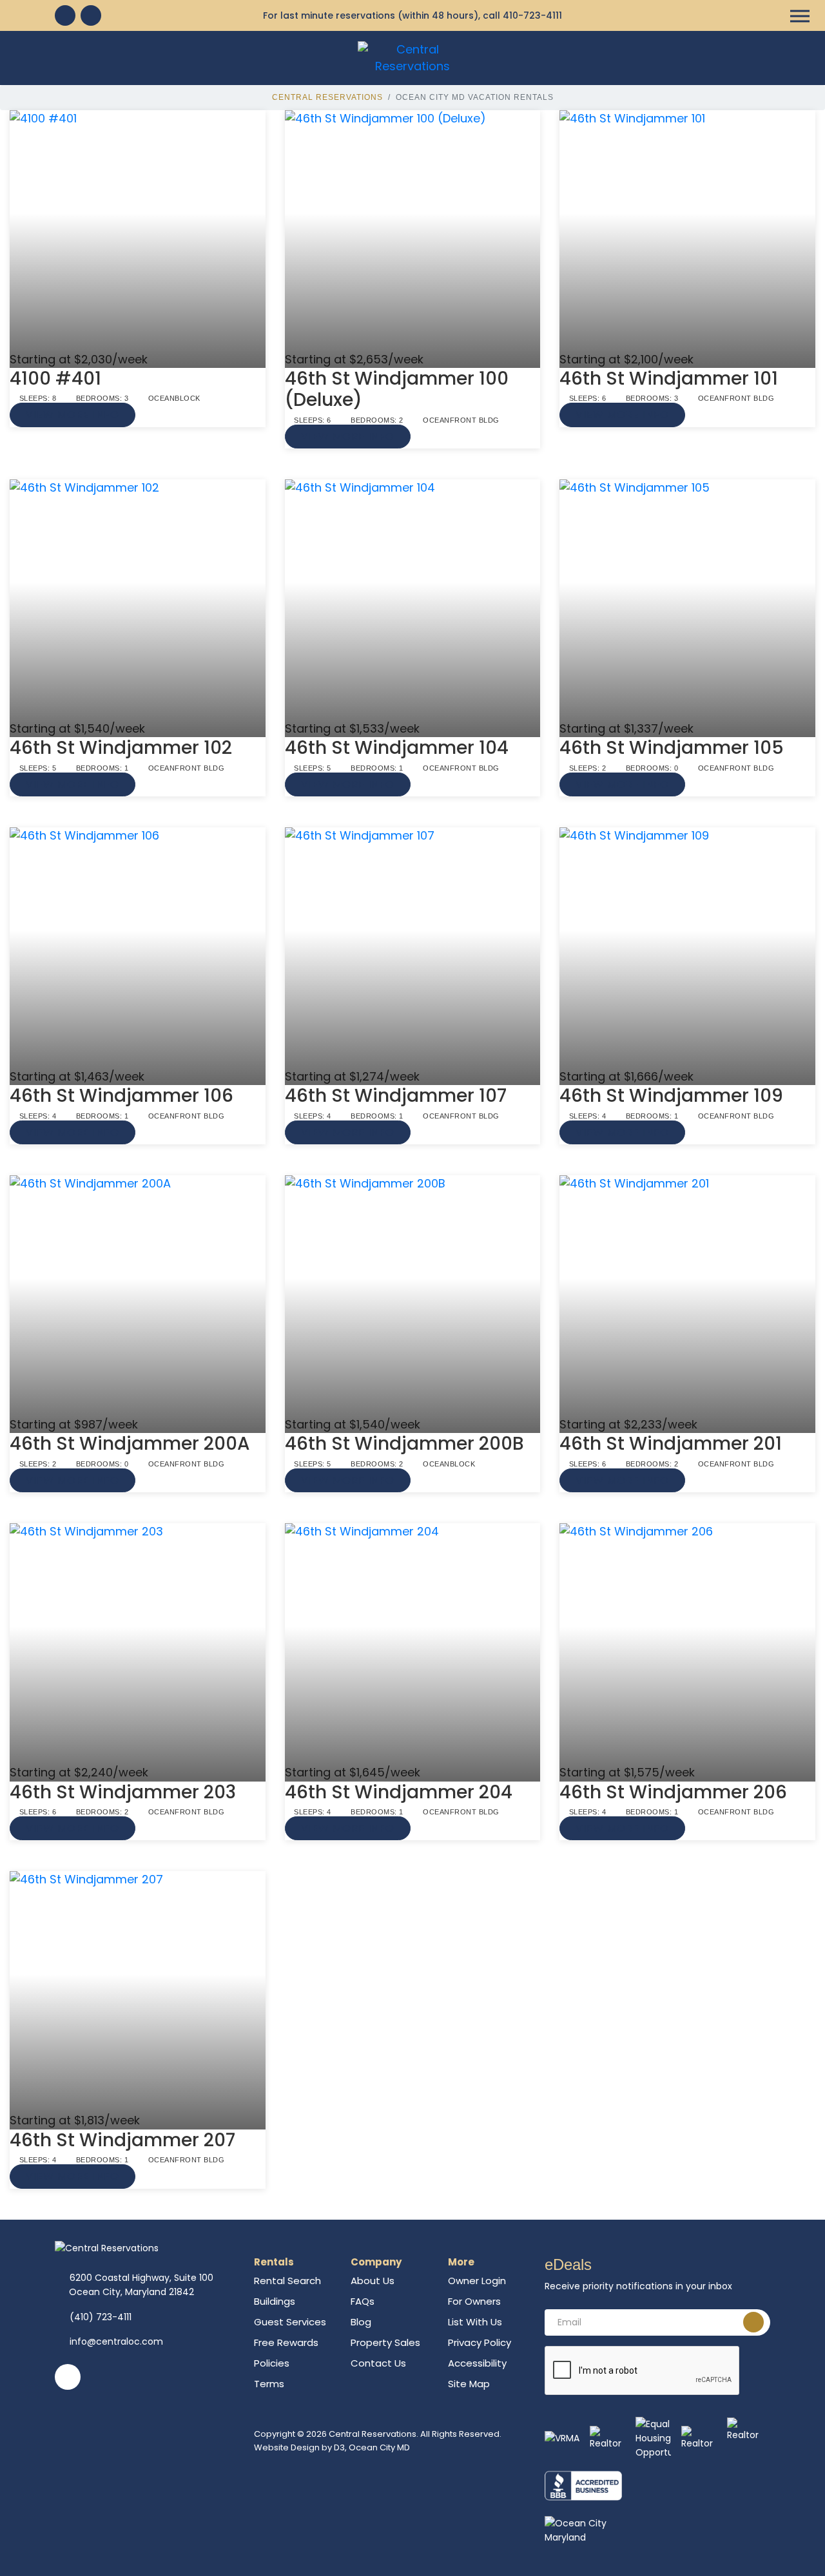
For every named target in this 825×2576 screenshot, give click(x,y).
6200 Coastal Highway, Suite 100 (141, 2285)
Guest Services (290, 2322)
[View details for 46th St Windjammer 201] (687, 1296)
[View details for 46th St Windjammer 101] (687, 231)
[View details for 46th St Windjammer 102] (138, 600)
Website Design (287, 2447)
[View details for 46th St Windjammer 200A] (138, 1296)
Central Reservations (327, 97)
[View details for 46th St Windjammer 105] (687, 600)
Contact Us (378, 2363)
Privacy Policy (480, 2342)
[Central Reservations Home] (412, 57)
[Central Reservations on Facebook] (65, 15)
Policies (272, 2363)
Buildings (275, 2301)
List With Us (475, 2322)
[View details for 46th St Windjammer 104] (413, 600)
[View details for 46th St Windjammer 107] (413, 948)
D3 (339, 2447)
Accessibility (477, 2363)
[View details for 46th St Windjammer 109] (687, 948)
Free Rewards (286, 2342)
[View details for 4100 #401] (138, 231)
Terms (269, 2384)
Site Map (469, 2384)
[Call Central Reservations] (91, 15)
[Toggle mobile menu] (800, 16)
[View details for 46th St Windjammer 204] (413, 1644)
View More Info (73, 415)
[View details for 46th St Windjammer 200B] (413, 1296)
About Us (373, 2281)
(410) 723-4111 (101, 2317)
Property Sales (385, 2342)
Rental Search (287, 2281)
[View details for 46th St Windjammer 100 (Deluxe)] (413, 231)
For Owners (474, 2301)
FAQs (363, 2301)
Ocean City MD (379, 2447)
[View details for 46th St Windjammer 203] (138, 1644)
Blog (361, 2322)
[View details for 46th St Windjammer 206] (687, 1644)
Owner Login (477, 2281)
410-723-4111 (532, 15)
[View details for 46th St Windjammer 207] (138, 1992)
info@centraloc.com (116, 2341)
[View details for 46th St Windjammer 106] (138, 948)
